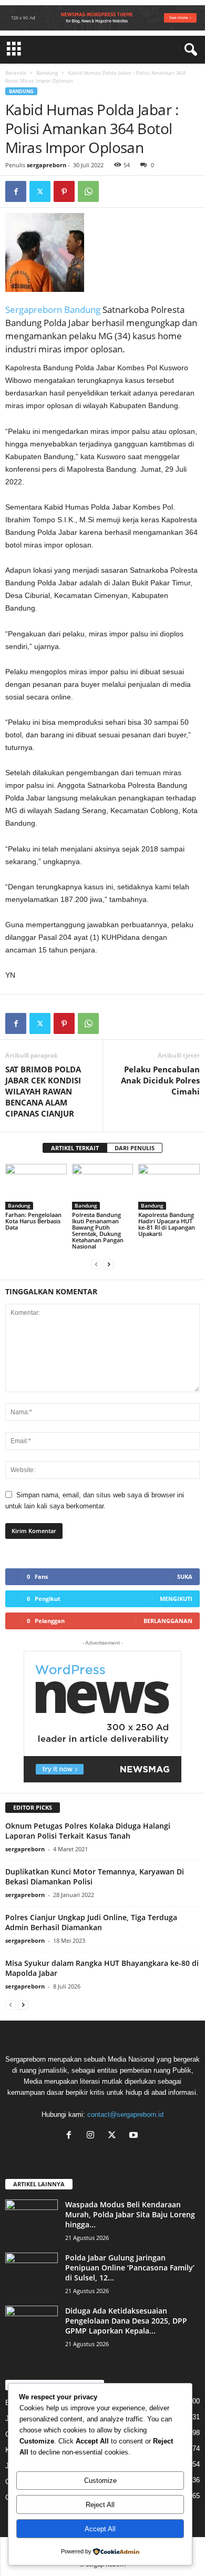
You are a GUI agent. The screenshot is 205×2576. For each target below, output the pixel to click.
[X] (114, 2136)
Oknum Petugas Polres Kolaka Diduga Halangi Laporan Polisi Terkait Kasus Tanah (88, 1831)
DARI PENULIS (135, 1148)
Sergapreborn (35, 310)
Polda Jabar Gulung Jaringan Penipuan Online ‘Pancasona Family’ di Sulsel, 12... (130, 2268)
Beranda (16, 73)
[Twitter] (40, 191)
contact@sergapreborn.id (125, 2114)
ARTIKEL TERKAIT (75, 1148)
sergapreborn (47, 165)
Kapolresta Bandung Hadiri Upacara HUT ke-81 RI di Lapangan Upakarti (167, 1224)
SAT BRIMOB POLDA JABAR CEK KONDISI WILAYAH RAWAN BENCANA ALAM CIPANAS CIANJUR (43, 1091)
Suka (185, 1576)
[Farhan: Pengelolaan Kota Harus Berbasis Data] (36, 1187)
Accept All (100, 2529)
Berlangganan (168, 1621)
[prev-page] (96, 1264)
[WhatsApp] (88, 191)
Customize (100, 2481)
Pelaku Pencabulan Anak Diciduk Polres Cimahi (160, 1080)
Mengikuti (176, 1599)
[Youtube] (135, 2136)
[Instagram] (93, 2136)
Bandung (47, 73)
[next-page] (109, 1264)
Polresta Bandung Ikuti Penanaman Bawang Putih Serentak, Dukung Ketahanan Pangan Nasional (98, 1230)
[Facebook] (16, 191)
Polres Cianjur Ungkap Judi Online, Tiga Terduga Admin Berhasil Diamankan (91, 1922)
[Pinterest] (64, 191)
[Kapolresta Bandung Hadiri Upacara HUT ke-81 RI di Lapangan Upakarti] (169, 1187)
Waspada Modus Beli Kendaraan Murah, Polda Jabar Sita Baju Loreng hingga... (130, 2214)
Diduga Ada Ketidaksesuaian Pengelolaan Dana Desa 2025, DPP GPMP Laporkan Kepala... (126, 2321)
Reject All (100, 2505)
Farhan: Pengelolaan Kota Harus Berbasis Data (33, 1221)
